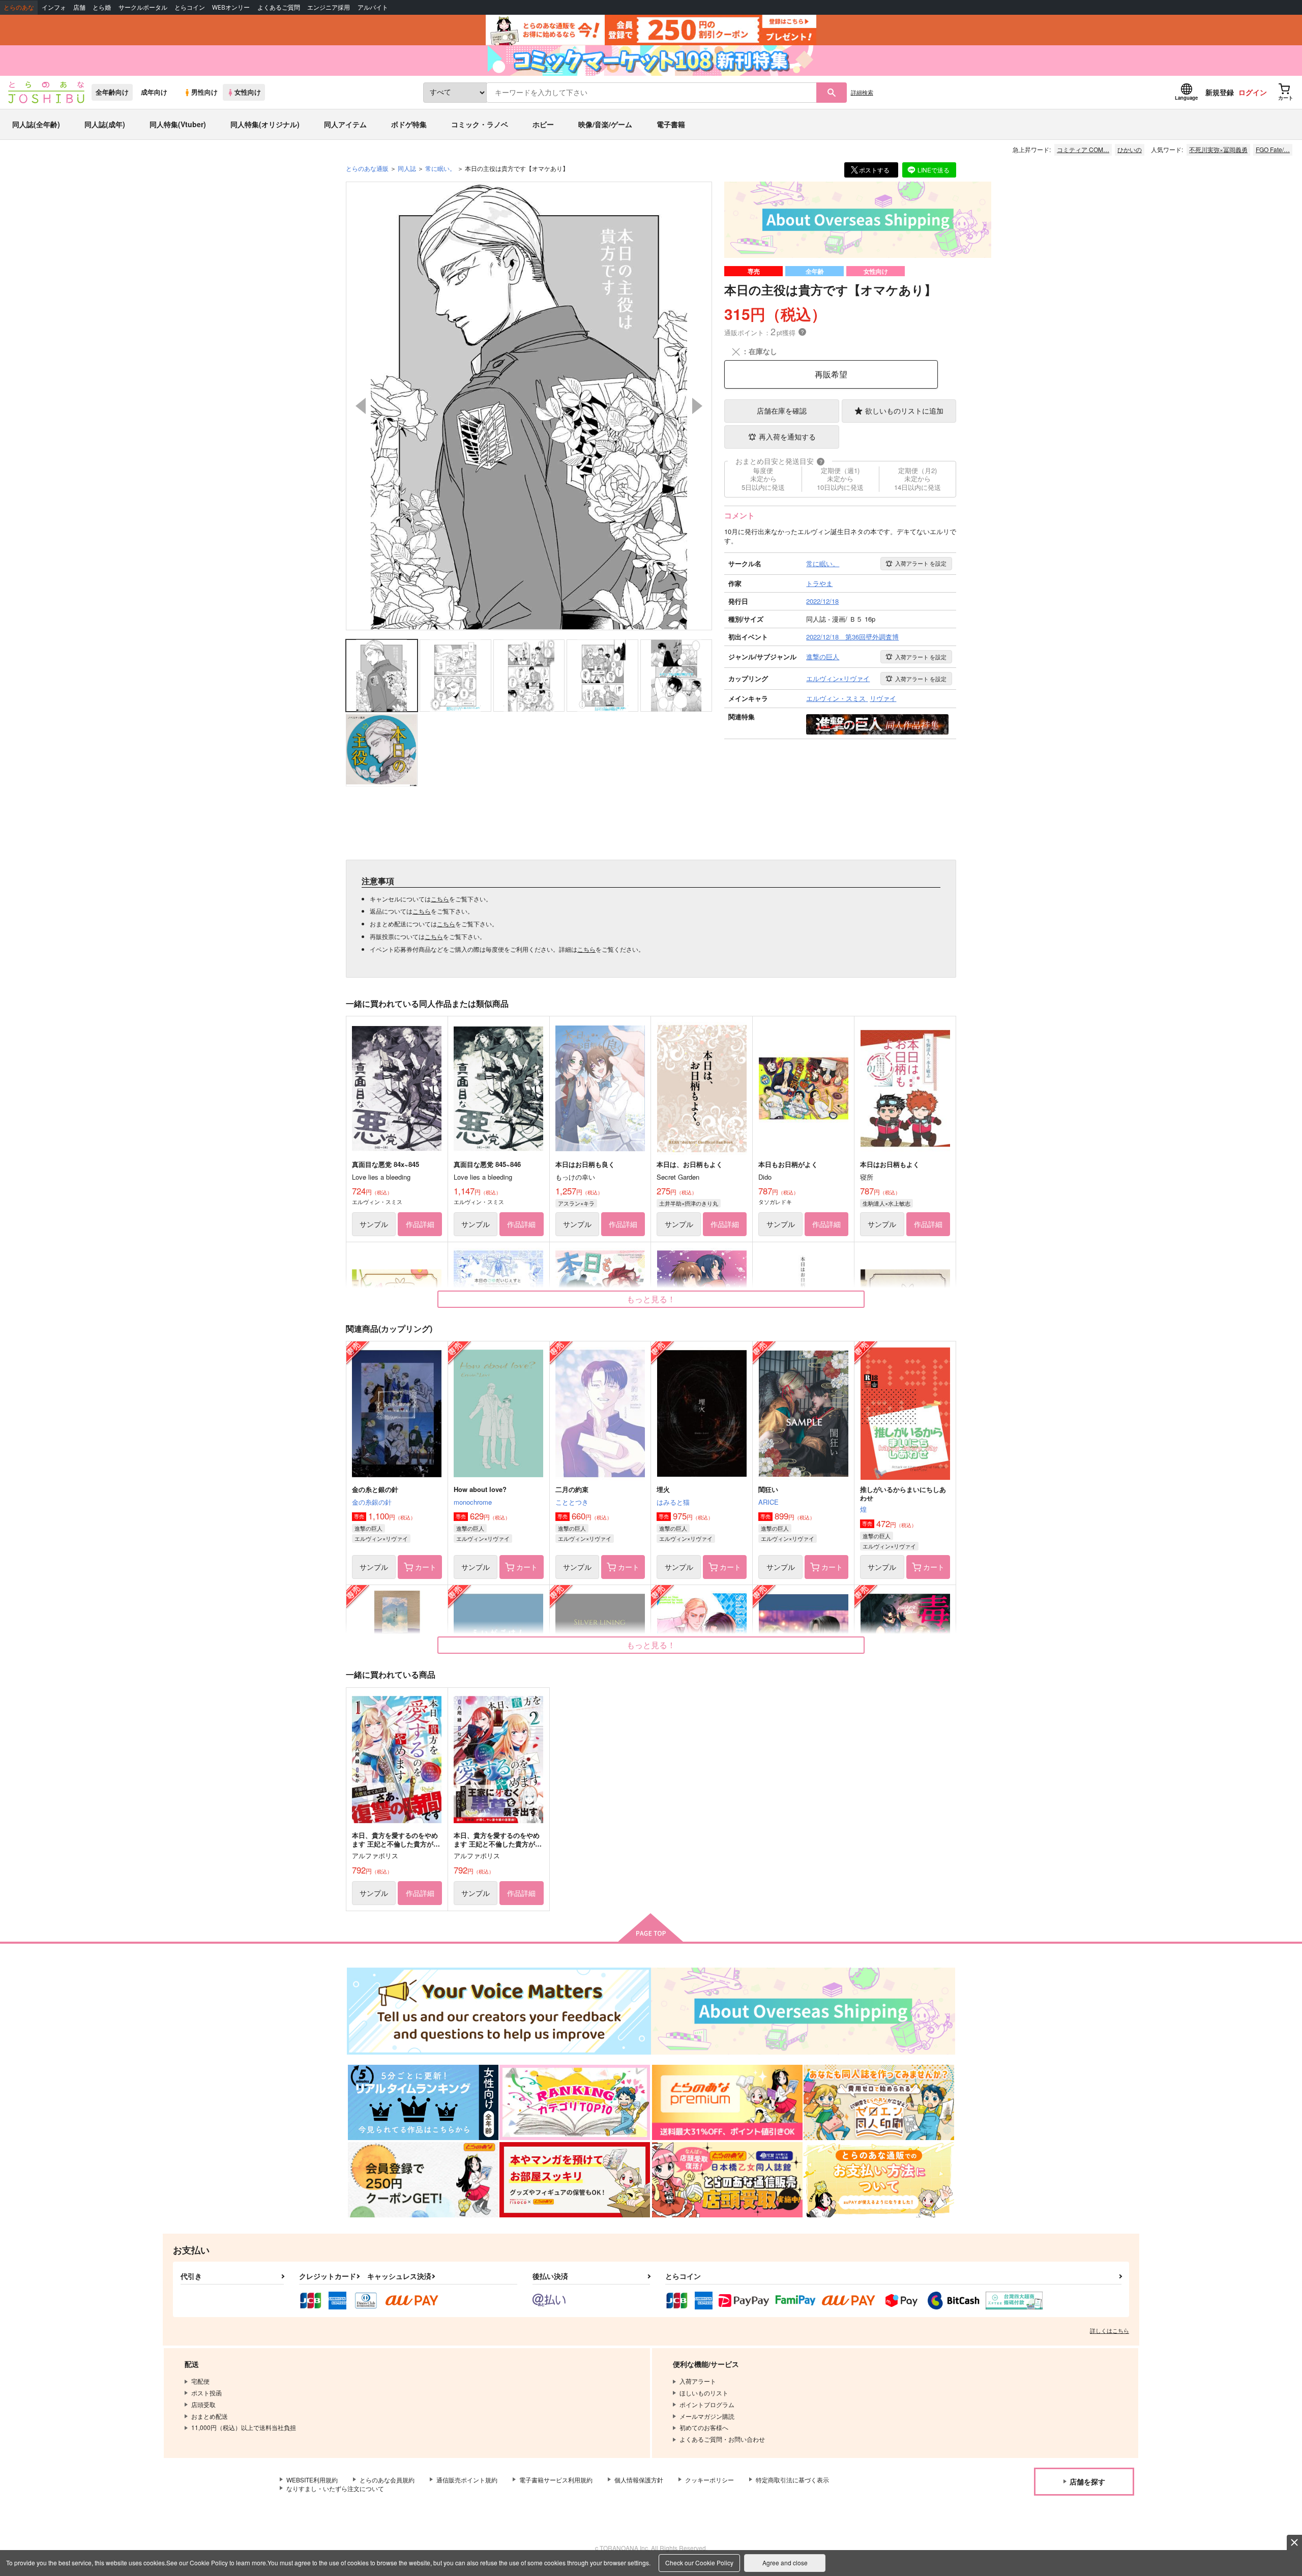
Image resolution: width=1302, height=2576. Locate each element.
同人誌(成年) (105, 124)
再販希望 (831, 374)
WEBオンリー (231, 7)
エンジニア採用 (329, 7)
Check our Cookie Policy (699, 2563)
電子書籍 (671, 124)
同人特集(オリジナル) (265, 124)
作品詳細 (420, 1224)
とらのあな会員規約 (387, 2480)
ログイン (1253, 92)
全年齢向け (112, 92)
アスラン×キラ (576, 1203)
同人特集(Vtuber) (178, 124)
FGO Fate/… (1273, 149)
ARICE (768, 1502)
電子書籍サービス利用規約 (556, 2480)
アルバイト (373, 7)
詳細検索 (862, 92)
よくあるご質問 (279, 7)
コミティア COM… (1083, 149)
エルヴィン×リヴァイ (381, 1538)
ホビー (543, 124)
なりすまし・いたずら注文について (335, 2488)
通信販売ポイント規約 (467, 2480)
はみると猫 (673, 1502)
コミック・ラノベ (480, 124)
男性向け (204, 92)
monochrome (473, 1502)
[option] (529, 406)
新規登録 (1220, 92)
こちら (440, 899)
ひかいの (1130, 149)
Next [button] (697, 406)
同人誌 (407, 168)
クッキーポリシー (709, 2480)
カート (426, 1567)
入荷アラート (921, 563)
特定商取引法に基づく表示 (792, 2480)
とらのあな (19, 7)
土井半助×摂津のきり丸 (689, 1203)
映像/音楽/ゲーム (605, 124)
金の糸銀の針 (372, 1502)
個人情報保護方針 (639, 2480)
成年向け (154, 92)
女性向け (248, 92)
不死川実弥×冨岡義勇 (1218, 149)
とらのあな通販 (367, 168)
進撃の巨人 (368, 1528)
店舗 (79, 7)
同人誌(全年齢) (36, 124)
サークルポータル (143, 7)
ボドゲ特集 (409, 124)
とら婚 (102, 7)
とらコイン (190, 7)
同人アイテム (345, 124)
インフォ (54, 7)
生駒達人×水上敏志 (886, 1203)
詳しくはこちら (1109, 2330)
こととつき (572, 1502)
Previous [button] (361, 406)
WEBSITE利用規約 (312, 2480)
